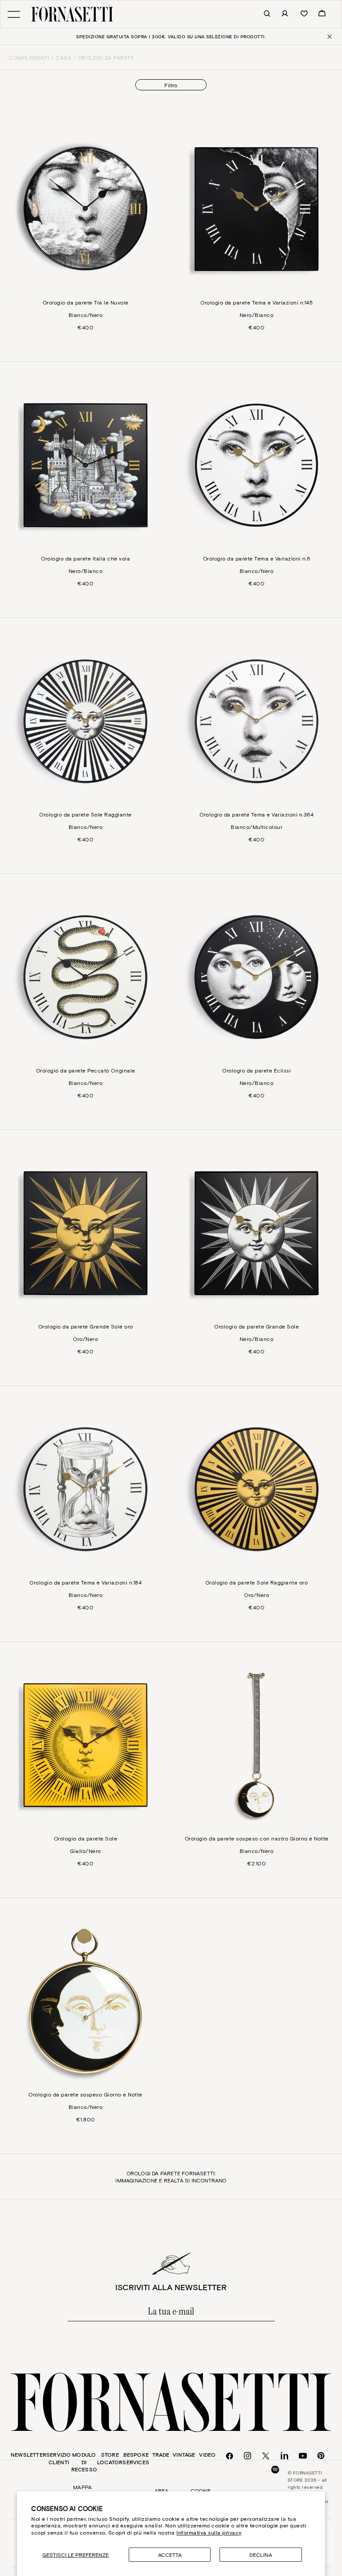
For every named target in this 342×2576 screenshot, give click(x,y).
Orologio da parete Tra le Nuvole (86, 302)
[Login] (280, 14)
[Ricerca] (262, 14)
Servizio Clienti (59, 2458)
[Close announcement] (329, 37)
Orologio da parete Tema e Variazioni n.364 (256, 814)
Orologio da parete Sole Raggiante (85, 814)
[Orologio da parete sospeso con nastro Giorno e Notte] (256, 1745)
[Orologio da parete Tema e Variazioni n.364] (256, 721)
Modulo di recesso (84, 2462)
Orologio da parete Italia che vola (85, 558)
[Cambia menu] (14, 14)
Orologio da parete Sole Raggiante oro (257, 1582)
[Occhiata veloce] (9, 142)
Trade (161, 2454)
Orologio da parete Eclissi (256, 1070)
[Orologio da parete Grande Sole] (256, 1233)
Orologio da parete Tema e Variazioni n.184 (85, 1582)
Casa (63, 57)
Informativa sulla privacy (209, 2532)
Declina (261, 2555)
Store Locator (110, 2458)
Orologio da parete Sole (86, 1838)
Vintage (184, 2454)
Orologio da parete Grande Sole (256, 1326)
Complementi (29, 57)
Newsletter (28, 2454)
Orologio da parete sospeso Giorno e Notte (85, 2094)
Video (207, 2454)
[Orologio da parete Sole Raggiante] (85, 721)
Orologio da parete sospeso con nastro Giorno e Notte (257, 1838)
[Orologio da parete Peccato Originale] (85, 977)
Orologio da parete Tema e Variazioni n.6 (257, 558)
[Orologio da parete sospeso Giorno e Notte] (85, 2001)
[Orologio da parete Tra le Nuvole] (85, 209)
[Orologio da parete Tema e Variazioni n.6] (256, 465)
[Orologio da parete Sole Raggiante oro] (256, 1489)
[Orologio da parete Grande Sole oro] (85, 1233)
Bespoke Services (136, 2458)
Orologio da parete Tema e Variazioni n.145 (256, 302)
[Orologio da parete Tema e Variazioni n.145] (256, 209)
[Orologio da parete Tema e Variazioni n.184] (85, 1489)
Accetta (170, 2555)
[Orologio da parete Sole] (85, 1745)
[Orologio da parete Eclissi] (256, 977)
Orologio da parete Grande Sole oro (86, 1326)
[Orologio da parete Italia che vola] (85, 465)
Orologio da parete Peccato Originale (86, 1070)
